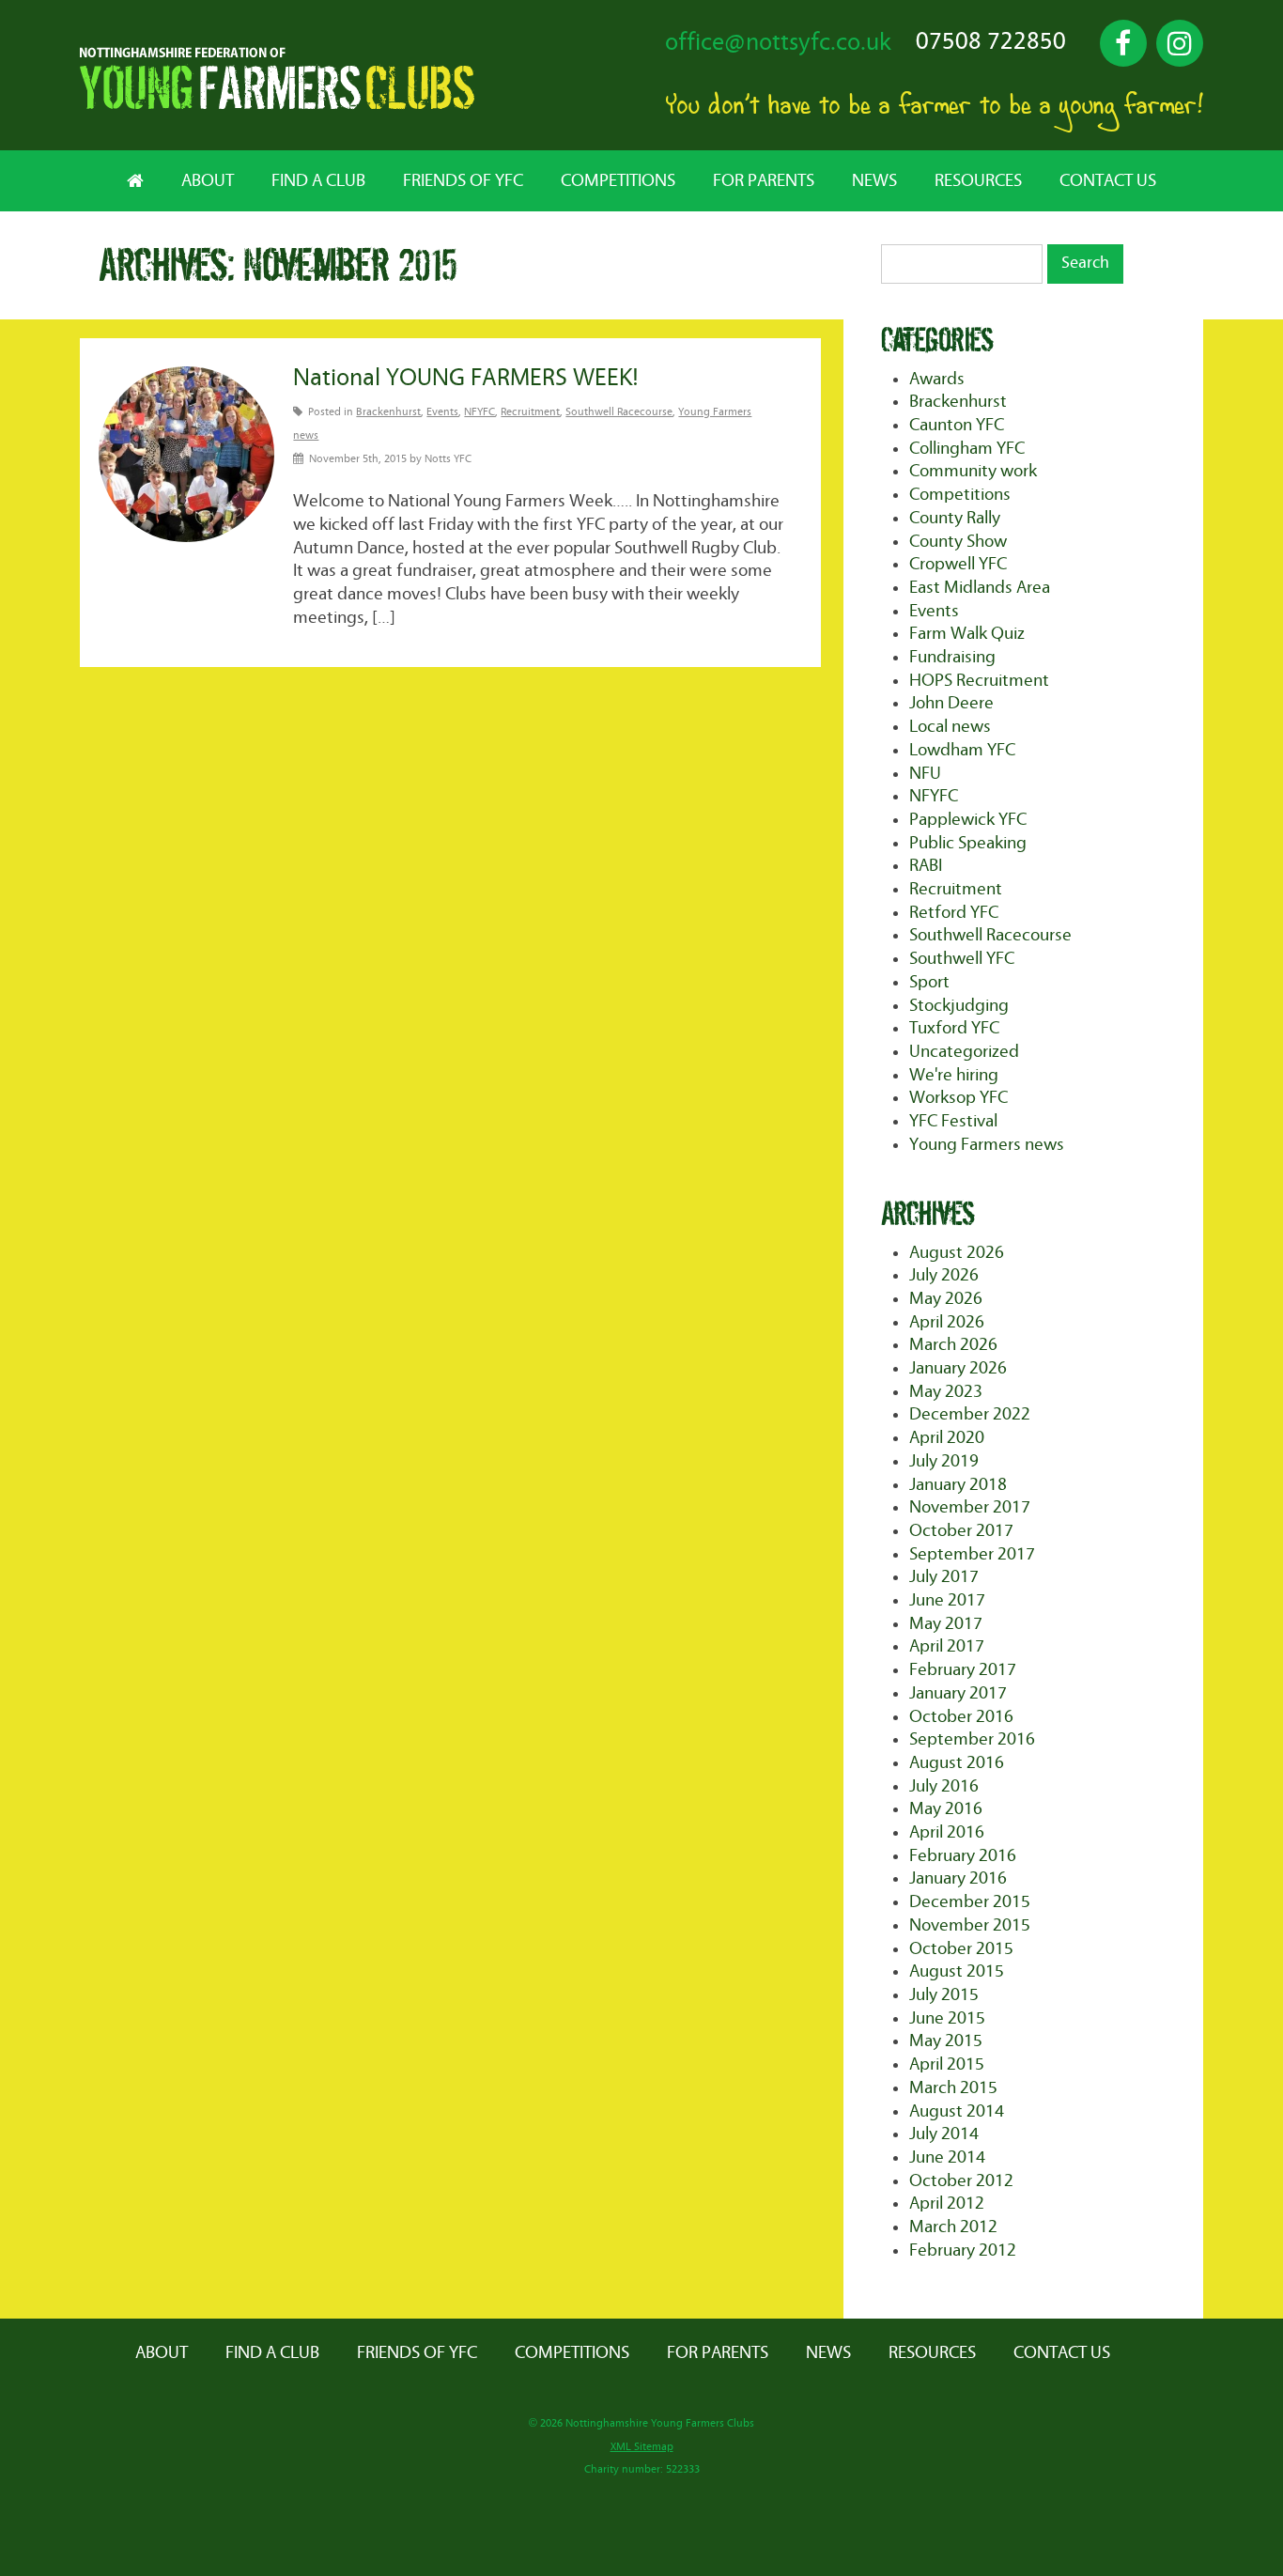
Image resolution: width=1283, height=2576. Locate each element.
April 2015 (947, 2064)
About (208, 181)
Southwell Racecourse (619, 412)
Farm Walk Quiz (967, 634)
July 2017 (944, 1577)
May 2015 (946, 2041)
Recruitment (530, 412)
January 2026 (958, 1368)
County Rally (955, 518)
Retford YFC (954, 913)
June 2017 (947, 1600)
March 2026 (953, 1345)
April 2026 (947, 1322)
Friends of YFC (463, 181)
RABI (926, 866)
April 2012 (947, 2204)
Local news (950, 727)
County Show (958, 542)
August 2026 (957, 1253)
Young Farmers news (987, 1145)
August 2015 (957, 1971)
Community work (973, 471)
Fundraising (952, 657)
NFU (925, 774)
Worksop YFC (958, 1098)
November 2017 (970, 1507)
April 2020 (947, 1438)
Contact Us (1108, 181)
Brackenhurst (388, 412)
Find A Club (318, 181)
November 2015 (970, 1925)
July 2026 (944, 1275)
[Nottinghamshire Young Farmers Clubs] (277, 105)
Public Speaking (968, 843)
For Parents (764, 181)
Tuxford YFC (954, 1028)
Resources (978, 181)
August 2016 (957, 1763)
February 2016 (963, 1856)
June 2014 (947, 2157)
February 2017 (963, 1670)
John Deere (951, 703)
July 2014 (944, 2134)
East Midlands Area (980, 588)
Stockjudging (959, 1006)
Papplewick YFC (968, 820)
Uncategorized (964, 1052)
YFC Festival (953, 1121)
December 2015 (970, 1902)
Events (442, 412)
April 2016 (947, 1832)
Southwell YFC (962, 959)
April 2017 (947, 1646)
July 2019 (944, 1461)
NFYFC (479, 412)
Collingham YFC (967, 449)
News (874, 181)
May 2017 (946, 1624)
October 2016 (961, 1717)
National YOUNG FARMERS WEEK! (466, 378)
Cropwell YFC (958, 564)
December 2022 (970, 1414)
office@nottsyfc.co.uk (778, 43)
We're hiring (954, 1075)
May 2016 (946, 1809)
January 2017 (958, 1693)
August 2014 (957, 2111)
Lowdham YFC (962, 750)
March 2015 (953, 2088)
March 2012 (953, 2227)
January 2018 (958, 1485)
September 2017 (972, 1554)
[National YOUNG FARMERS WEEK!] (186, 454)
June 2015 (947, 2018)
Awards (937, 379)
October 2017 (961, 1531)
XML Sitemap (642, 2447)
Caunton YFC (957, 425)
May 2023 (946, 1392)
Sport (929, 982)
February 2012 (963, 2250)
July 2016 (944, 1786)
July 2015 (944, 1995)
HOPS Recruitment (979, 681)
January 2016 (958, 1878)
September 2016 (972, 1739)
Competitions (618, 181)
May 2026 (946, 1299)
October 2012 (961, 2181)
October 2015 (961, 1949)
